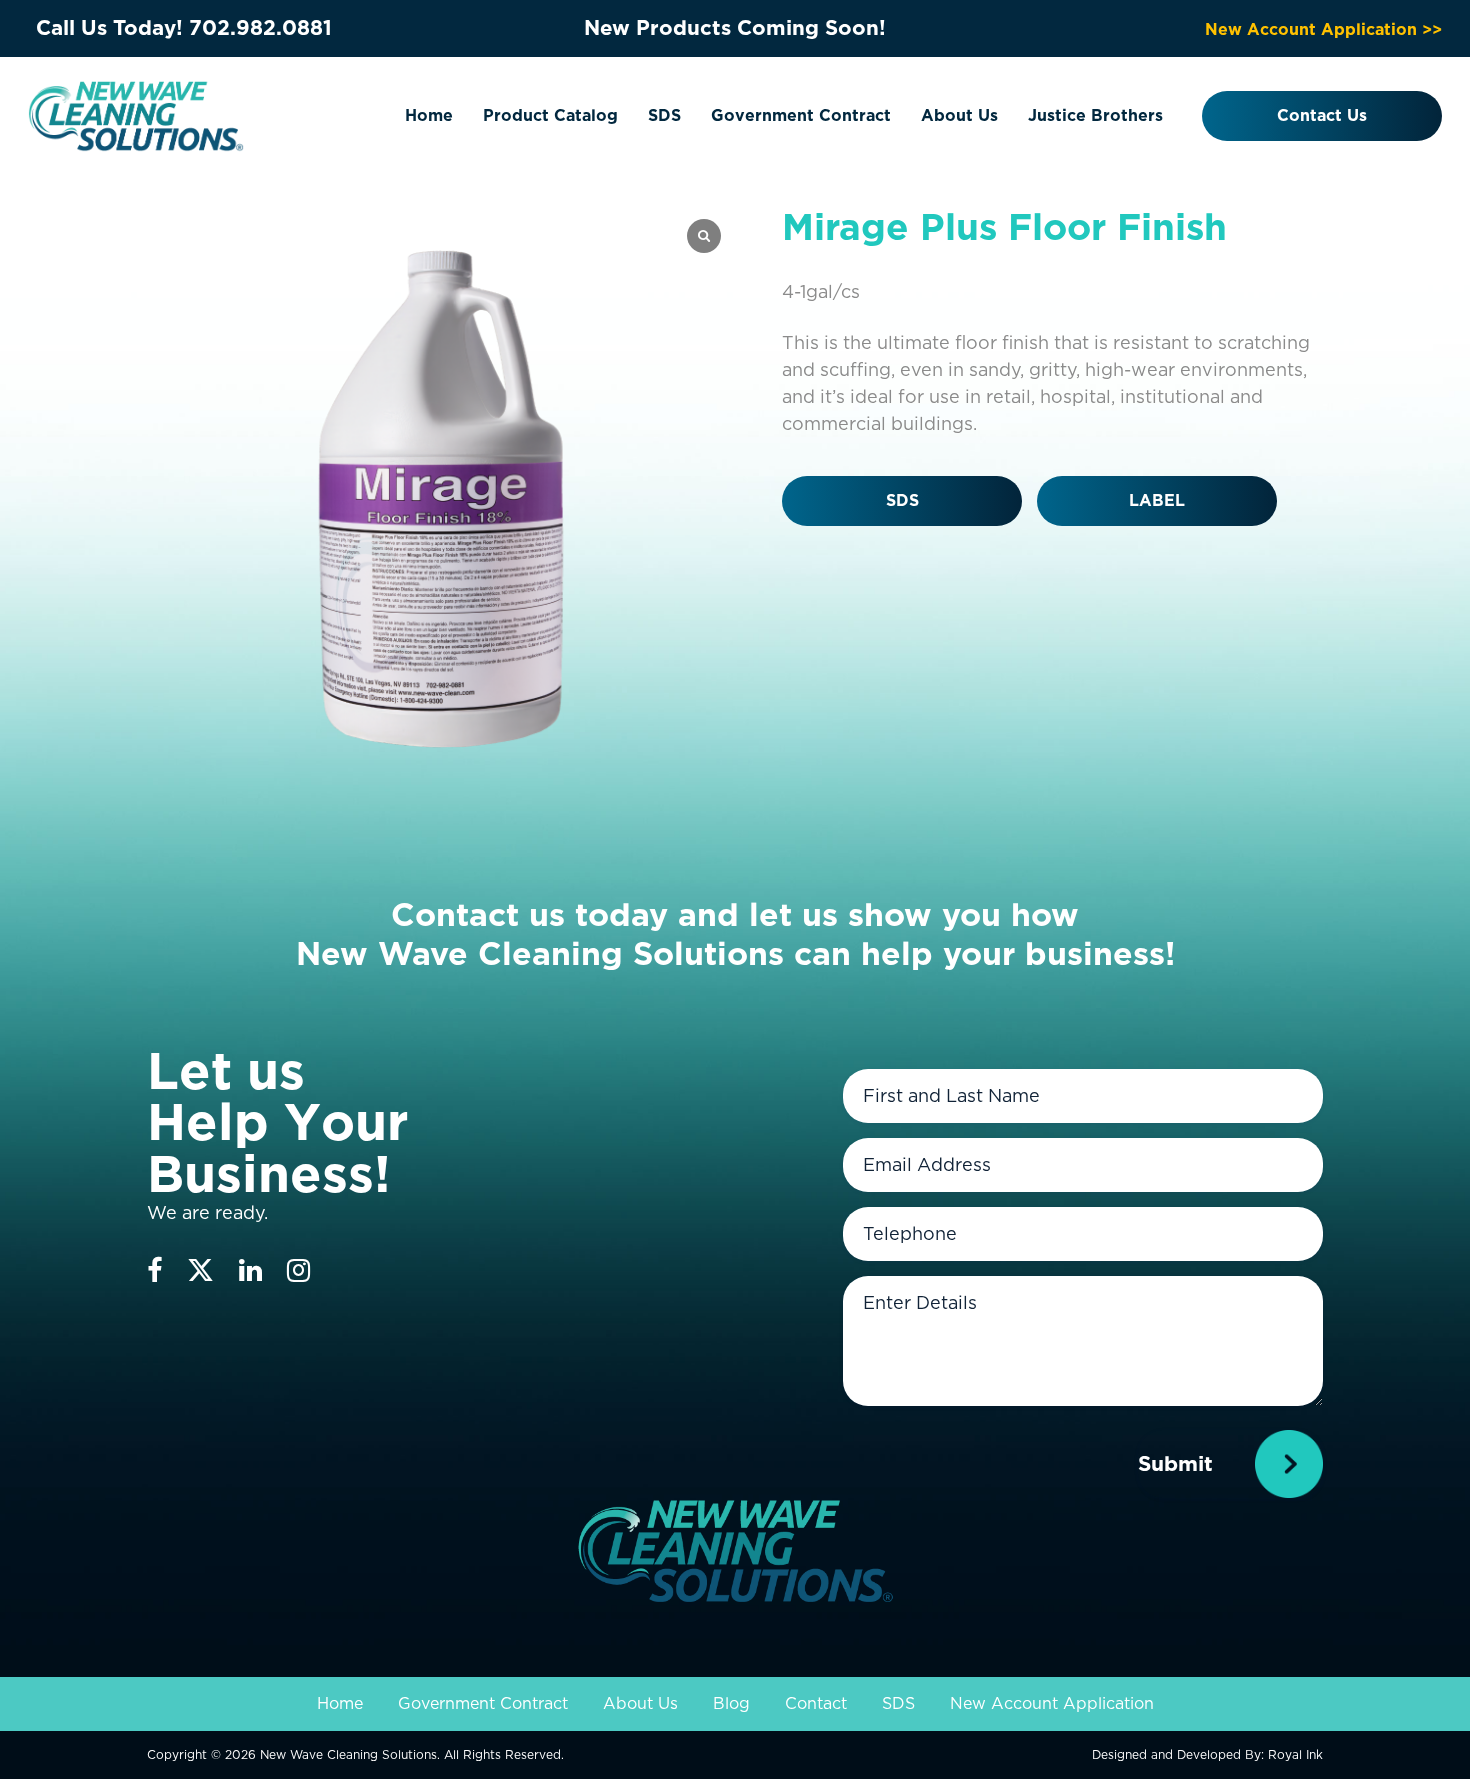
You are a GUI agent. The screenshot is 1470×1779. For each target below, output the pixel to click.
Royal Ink (1295, 1754)
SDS (664, 115)
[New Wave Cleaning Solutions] (136, 114)
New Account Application (1052, 1703)
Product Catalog (550, 115)
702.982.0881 (260, 27)
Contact (816, 1703)
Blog (731, 1703)
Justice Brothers (1095, 115)
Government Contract (801, 115)
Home (429, 115)
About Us (959, 115)
